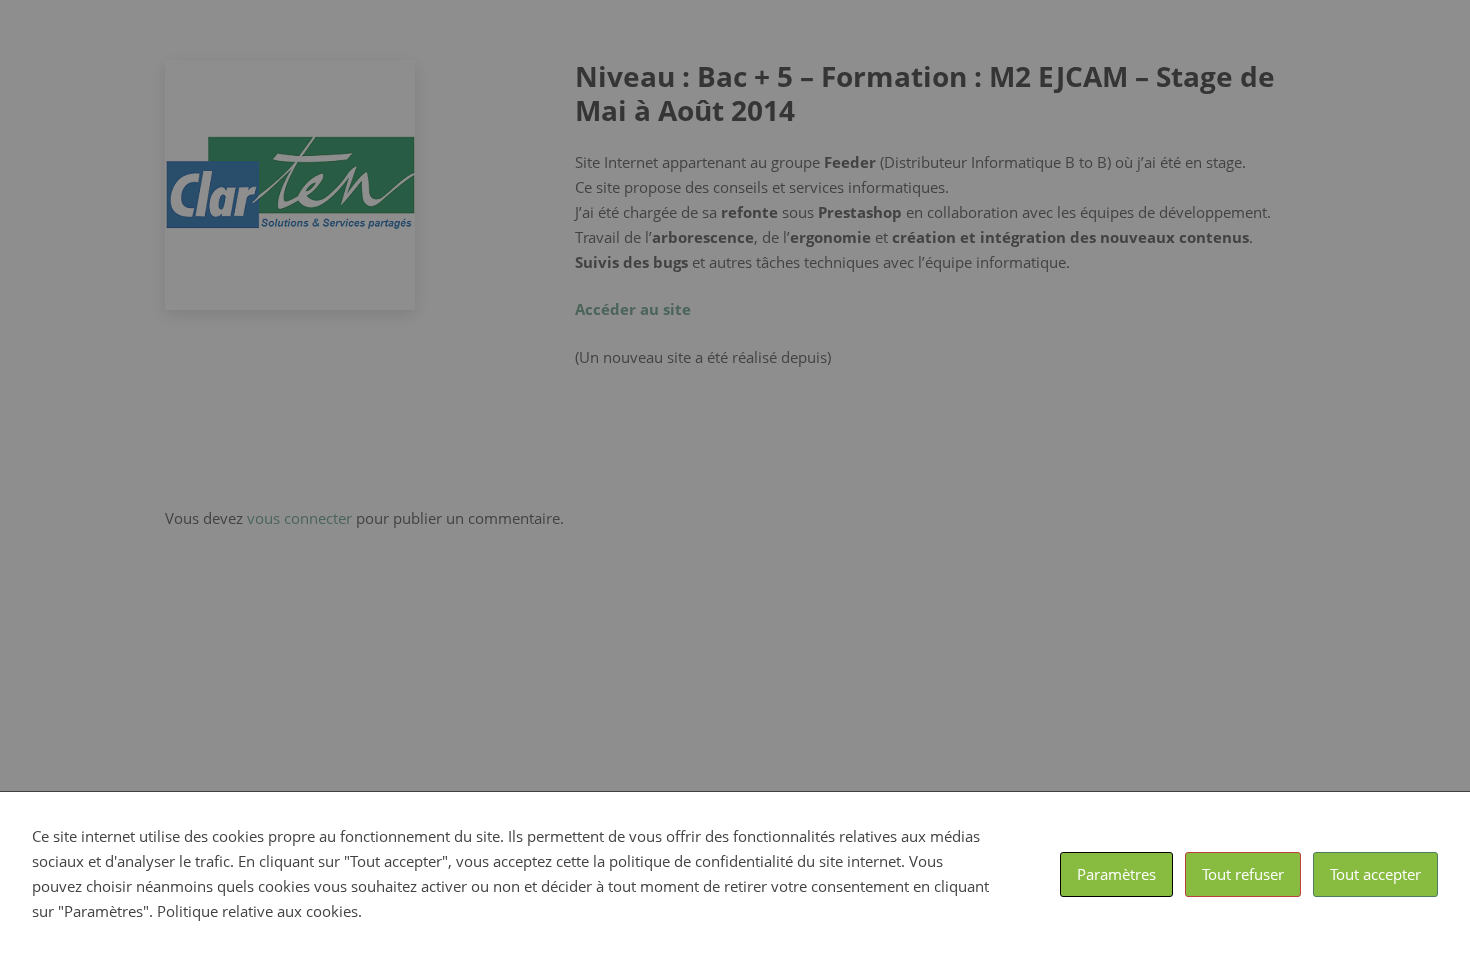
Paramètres (1116, 874)
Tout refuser (1243, 874)
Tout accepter (1375, 874)
